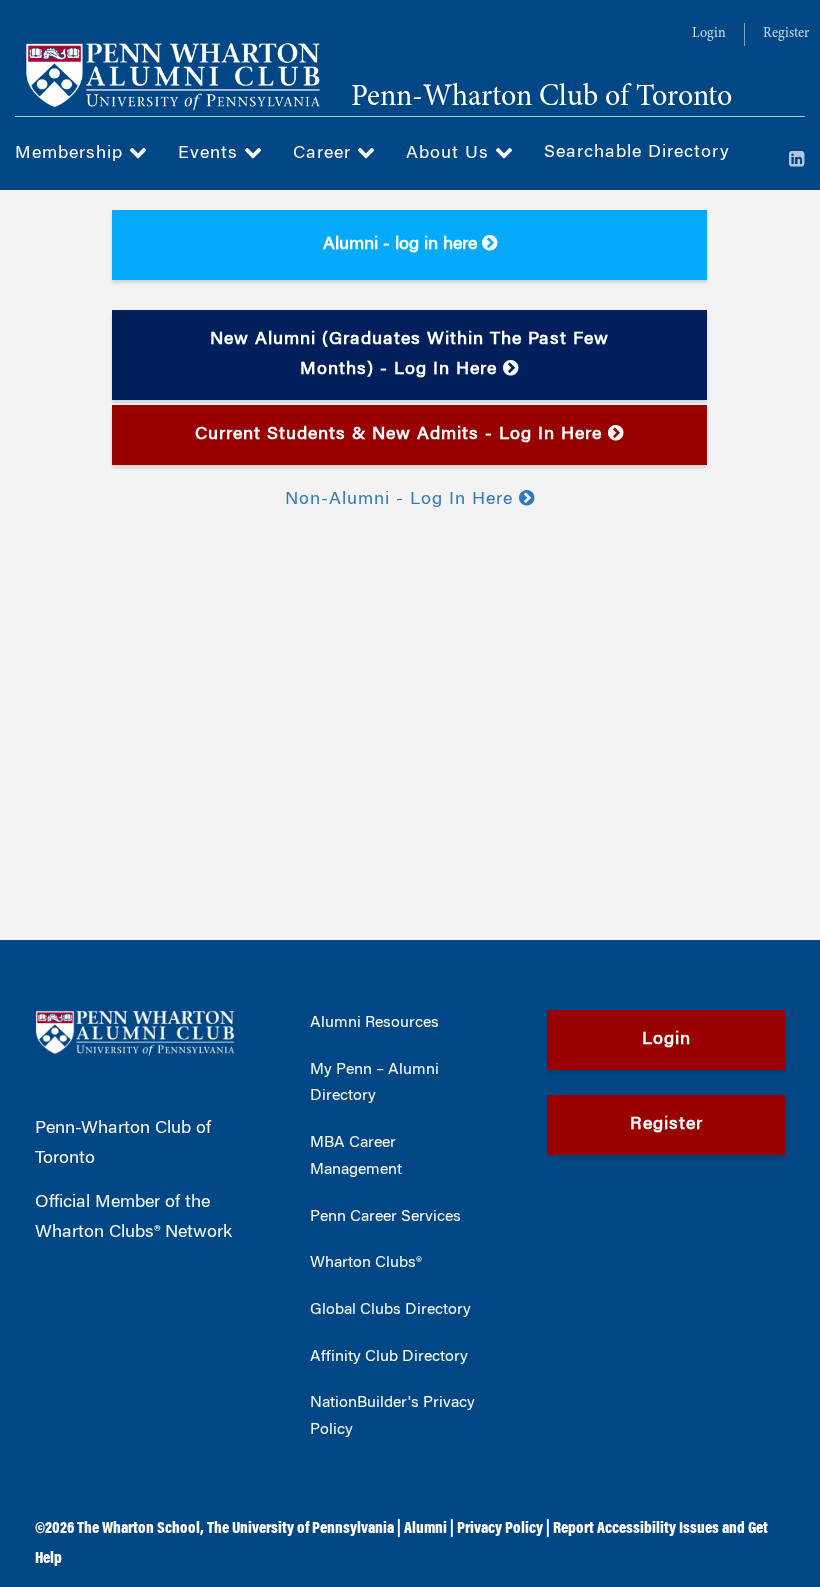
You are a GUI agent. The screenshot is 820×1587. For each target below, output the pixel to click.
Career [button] (325, 154)
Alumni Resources (374, 1023)
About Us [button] (450, 154)
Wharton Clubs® (366, 1263)
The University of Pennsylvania (300, 1529)
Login (709, 34)
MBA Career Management (356, 1156)
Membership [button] (72, 154)
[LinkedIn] (797, 161)
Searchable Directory (637, 153)
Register (786, 34)
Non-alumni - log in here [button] (402, 500)
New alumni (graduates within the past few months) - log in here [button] (409, 355)
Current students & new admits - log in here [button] (401, 435)
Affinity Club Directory (389, 1357)
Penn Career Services (385, 1217)
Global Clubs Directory (390, 1310)
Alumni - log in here (402, 245)
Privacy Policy (500, 1529)
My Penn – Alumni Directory (374, 1083)
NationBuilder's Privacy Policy (392, 1416)
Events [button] (211, 154)
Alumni (425, 1529)
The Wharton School (138, 1529)
